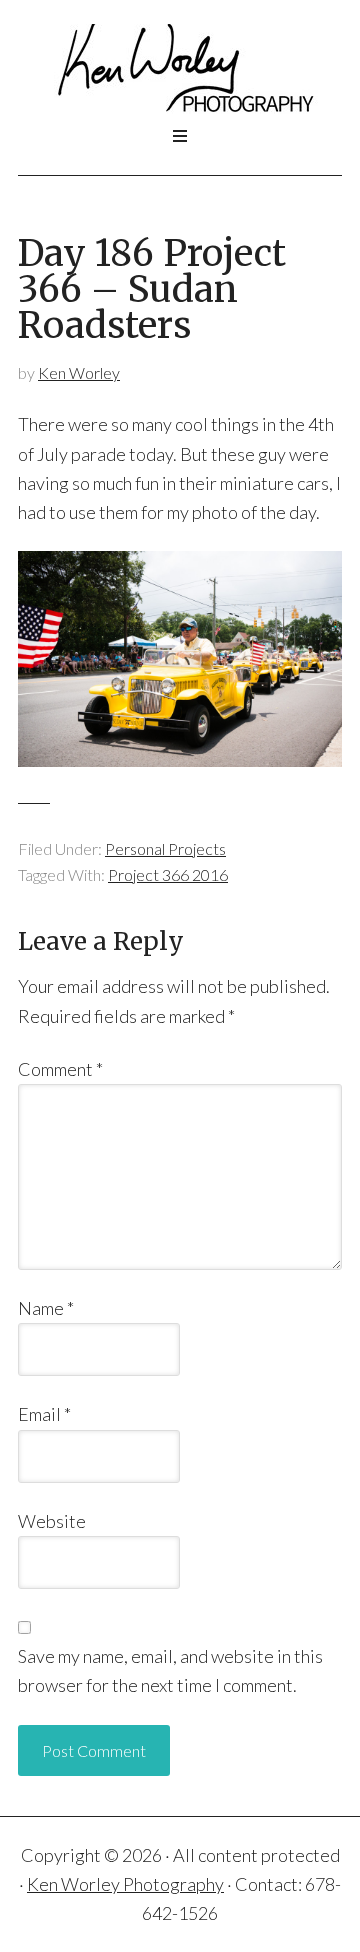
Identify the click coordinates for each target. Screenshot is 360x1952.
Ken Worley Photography (180, 69)
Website (52, 1521)
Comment (60, 1069)
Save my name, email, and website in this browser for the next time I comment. (170, 1670)
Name (46, 1308)
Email (44, 1414)
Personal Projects (165, 848)
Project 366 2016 (168, 874)
